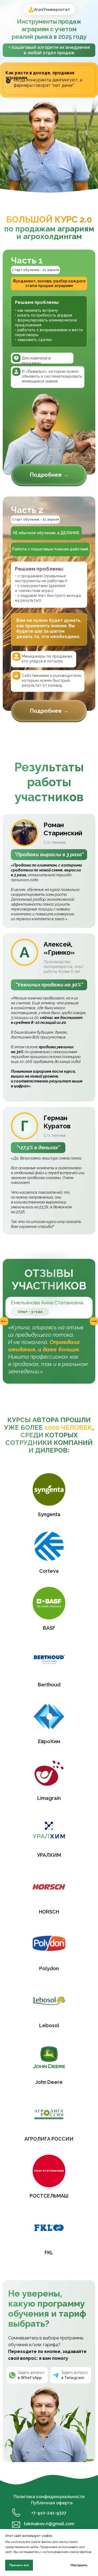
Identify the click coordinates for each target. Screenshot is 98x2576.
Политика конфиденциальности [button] (49, 2497)
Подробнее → (49, 475)
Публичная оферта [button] (52, 2503)
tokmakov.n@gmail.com (49, 2524)
